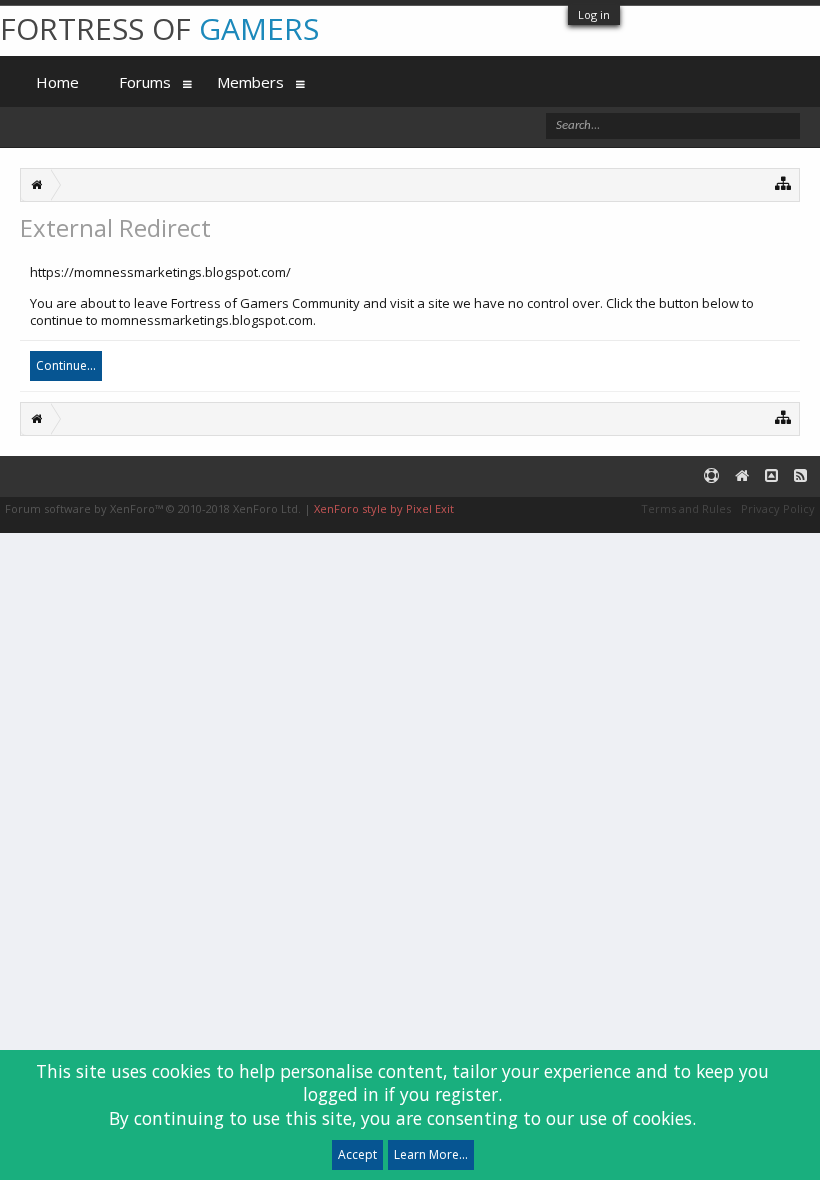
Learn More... (431, 1154)
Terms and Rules (686, 508)
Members (250, 82)
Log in (594, 14)
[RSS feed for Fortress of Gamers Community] (800, 476)
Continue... (66, 365)
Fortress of (159, 28)
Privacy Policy (778, 508)
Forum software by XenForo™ (153, 508)
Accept (357, 1154)
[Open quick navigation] (783, 182)
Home (57, 82)
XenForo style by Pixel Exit (384, 508)
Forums (145, 82)
